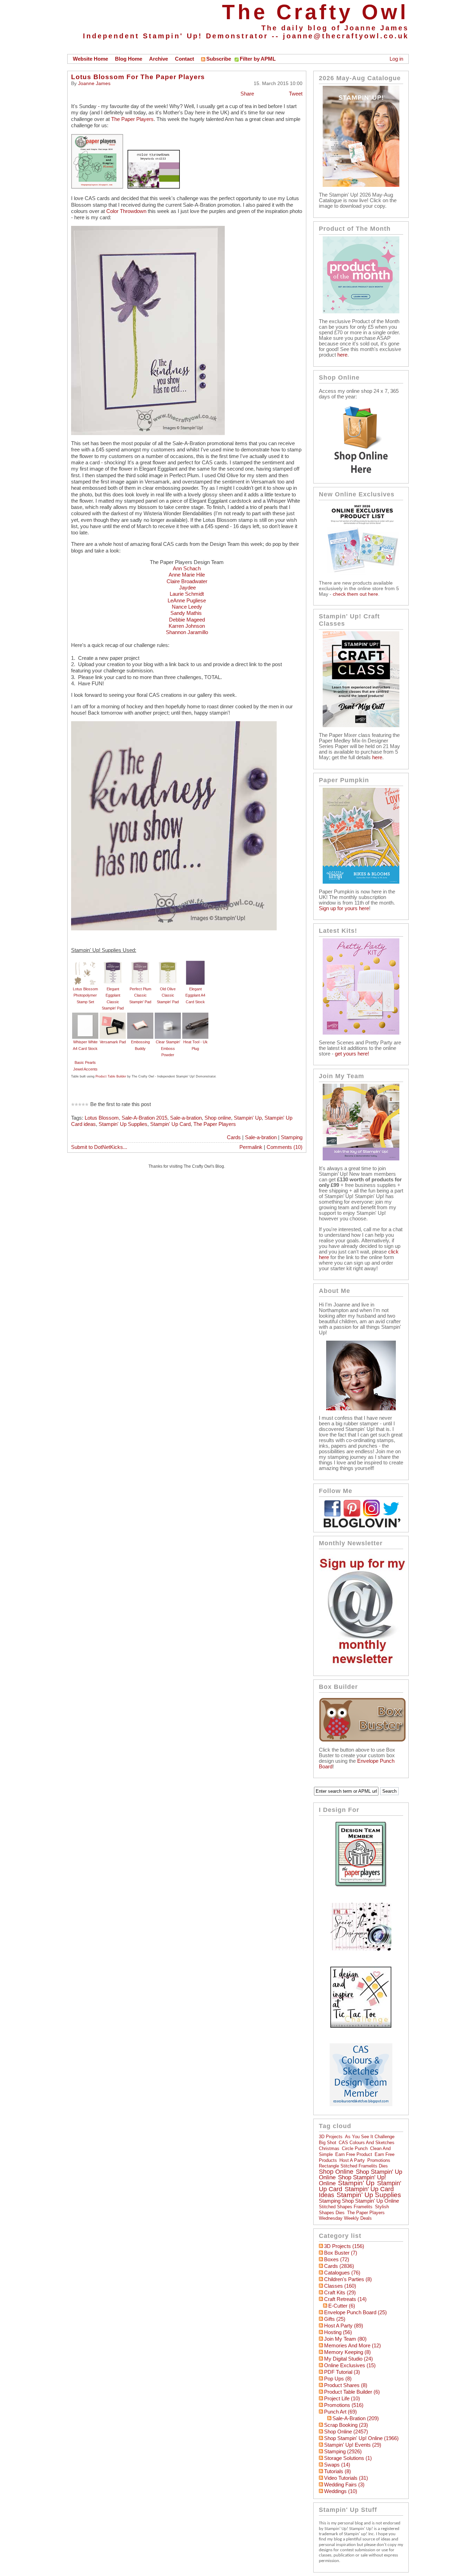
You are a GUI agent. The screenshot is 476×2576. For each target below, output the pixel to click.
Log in (396, 59)
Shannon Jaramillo (187, 632)
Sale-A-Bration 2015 (144, 1118)
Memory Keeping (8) (347, 2352)
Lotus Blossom (102, 1118)
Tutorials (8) (337, 2471)
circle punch (355, 2148)
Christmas (329, 2148)
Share (247, 94)
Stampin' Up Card (170, 1124)
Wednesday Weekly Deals (345, 2218)
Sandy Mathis (187, 613)
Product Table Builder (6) (352, 2392)
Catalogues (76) (342, 2273)
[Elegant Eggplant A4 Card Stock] (195, 963)
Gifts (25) (335, 2319)
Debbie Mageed (187, 620)
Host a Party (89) (344, 2326)
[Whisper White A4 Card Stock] (85, 1016)
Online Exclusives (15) (350, 2365)
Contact (185, 59)
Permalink (251, 1147)
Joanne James (94, 83)
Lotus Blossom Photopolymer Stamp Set (85, 995)
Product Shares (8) (346, 2385)
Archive (159, 59)
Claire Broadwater (187, 581)
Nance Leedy (187, 607)
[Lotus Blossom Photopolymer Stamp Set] (85, 963)
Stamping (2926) (343, 2452)
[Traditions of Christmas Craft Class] (361, 725)
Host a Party (352, 2160)
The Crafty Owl (315, 12)
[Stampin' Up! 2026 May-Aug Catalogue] (361, 185)
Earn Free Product (354, 2154)
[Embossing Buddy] (140, 1016)
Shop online (218, 1118)
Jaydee (187, 588)
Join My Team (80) (345, 2339)
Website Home (90, 59)
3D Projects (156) (344, 2246)
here (342, 355)
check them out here (355, 594)
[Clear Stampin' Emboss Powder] (168, 1016)
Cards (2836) (339, 2266)
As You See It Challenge (370, 2137)
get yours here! (352, 1054)
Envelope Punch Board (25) (355, 2312)
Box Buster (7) (341, 2253)
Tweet (296, 94)
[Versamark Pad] (113, 1016)
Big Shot (328, 2143)
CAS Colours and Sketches (367, 2143)
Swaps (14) (337, 2465)
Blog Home (129, 59)
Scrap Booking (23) (346, 2425)
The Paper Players (132, 119)
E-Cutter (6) (342, 2306)
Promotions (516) (344, 2405)
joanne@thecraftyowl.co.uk (346, 36)
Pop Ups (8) (338, 2379)
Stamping (292, 1137)
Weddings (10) (341, 2491)
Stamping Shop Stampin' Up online (359, 2201)
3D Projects (331, 2137)
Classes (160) (340, 2286)
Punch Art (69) (340, 2412)
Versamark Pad (113, 1042)
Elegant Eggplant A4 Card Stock (195, 995)
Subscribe (219, 59)
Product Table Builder (111, 1076)
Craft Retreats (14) (345, 2299)
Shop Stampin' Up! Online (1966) (361, 2438)
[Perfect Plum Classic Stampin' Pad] (140, 963)
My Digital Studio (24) (348, 2359)
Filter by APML (258, 59)
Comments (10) (285, 1147)
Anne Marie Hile (187, 575)
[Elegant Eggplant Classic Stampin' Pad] (113, 963)
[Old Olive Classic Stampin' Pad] (168, 963)
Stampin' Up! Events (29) (353, 2445)
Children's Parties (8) (348, 2279)
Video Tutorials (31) (346, 2478)
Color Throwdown (126, 211)
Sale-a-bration (186, 1118)
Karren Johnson (187, 626)
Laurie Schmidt (187, 594)
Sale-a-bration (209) (356, 2418)
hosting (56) (338, 2332)
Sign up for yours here (344, 908)
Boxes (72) (337, 2259)
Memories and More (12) (352, 2346)
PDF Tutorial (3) (342, 2372)
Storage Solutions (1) (348, 2458)
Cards (234, 1137)
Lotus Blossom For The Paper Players (138, 77)
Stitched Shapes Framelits (346, 2207)
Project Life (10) (342, 2399)
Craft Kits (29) (340, 2293)
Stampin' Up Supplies (123, 1124)
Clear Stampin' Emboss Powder (168, 1048)
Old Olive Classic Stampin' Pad (168, 995)
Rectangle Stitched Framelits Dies (353, 2166)
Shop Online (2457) (346, 2432)
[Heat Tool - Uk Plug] (195, 1016)
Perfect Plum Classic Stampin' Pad (140, 995)
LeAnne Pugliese (187, 601)
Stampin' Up (248, 1118)
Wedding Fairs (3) (344, 2485)
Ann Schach (187, 569)
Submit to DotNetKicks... (99, 1147)
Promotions (379, 2160)
